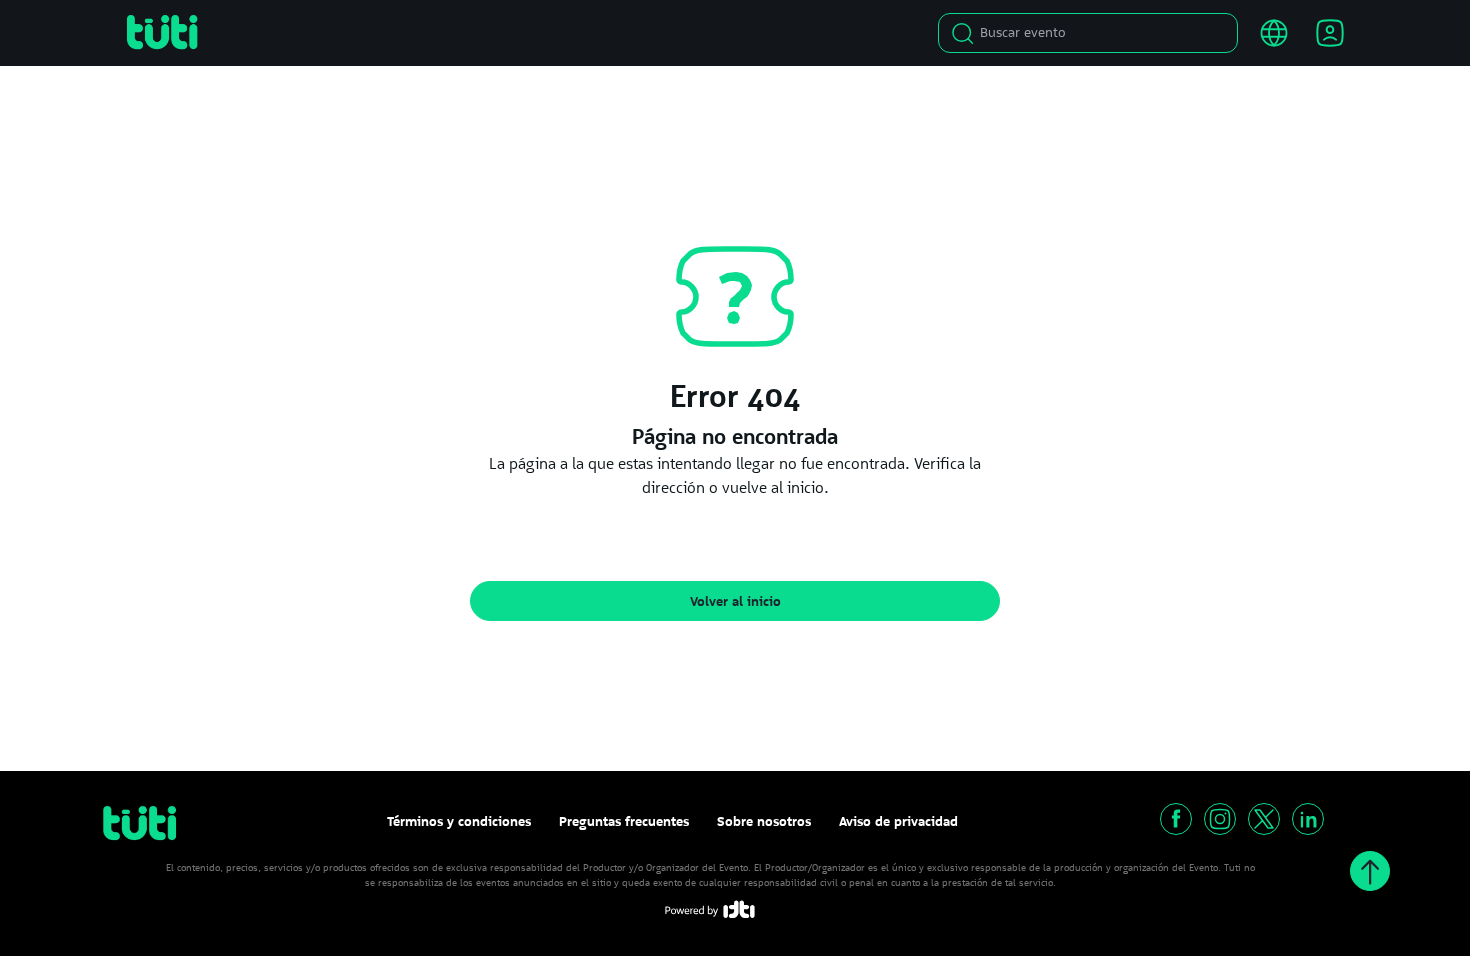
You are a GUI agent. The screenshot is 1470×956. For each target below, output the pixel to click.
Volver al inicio (735, 601)
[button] (1176, 819)
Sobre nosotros (764, 821)
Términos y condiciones (459, 821)
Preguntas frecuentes (624, 821)
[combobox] (1093, 33)
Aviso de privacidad (898, 821)
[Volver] (1370, 871)
